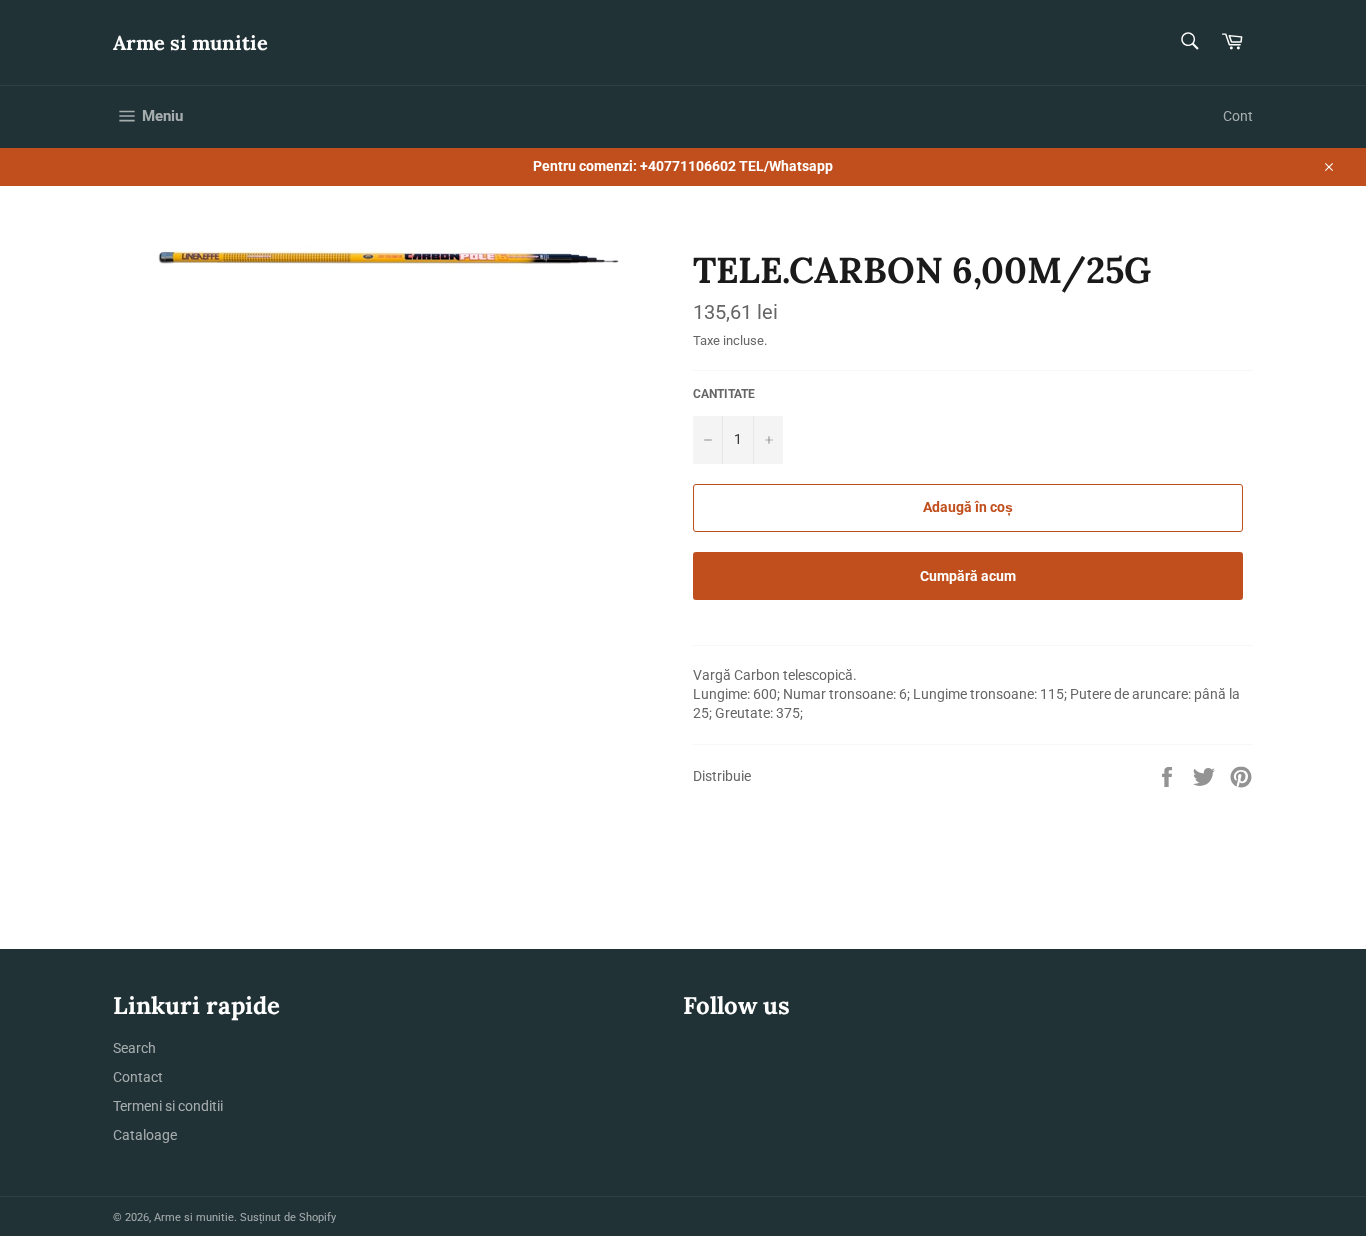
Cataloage (145, 1135)
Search (134, 1048)
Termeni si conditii (168, 1106)
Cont (1238, 116)
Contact (138, 1077)
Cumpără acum (968, 576)
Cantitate (724, 394)
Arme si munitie (190, 42)
